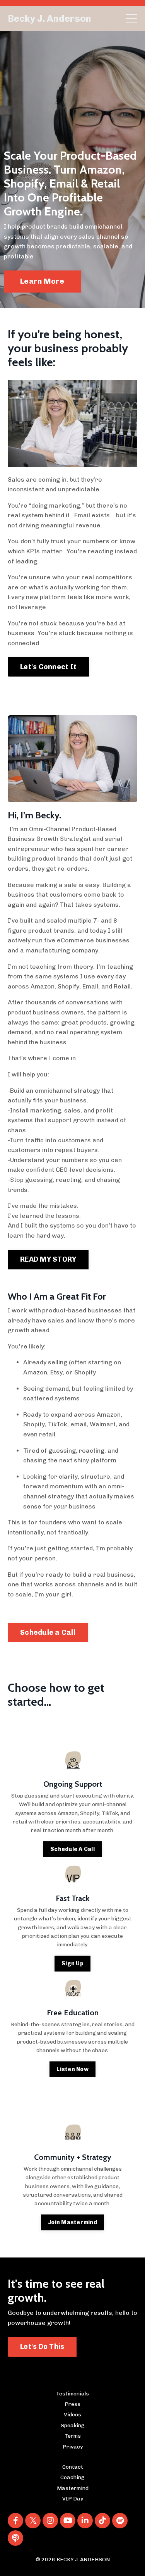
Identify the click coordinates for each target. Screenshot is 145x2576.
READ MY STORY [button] (48, 1259)
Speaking (73, 2425)
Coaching (72, 2477)
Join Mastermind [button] (72, 2222)
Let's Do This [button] (42, 2347)
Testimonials (72, 2394)
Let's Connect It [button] (48, 667)
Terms (73, 2436)
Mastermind (73, 2488)
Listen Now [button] (72, 2069)
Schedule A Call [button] (72, 1849)
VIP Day (73, 2499)
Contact (73, 2467)
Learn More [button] (42, 281)
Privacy (73, 2447)
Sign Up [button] (72, 1963)
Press (72, 2404)
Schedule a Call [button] (48, 1632)
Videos (72, 2415)
